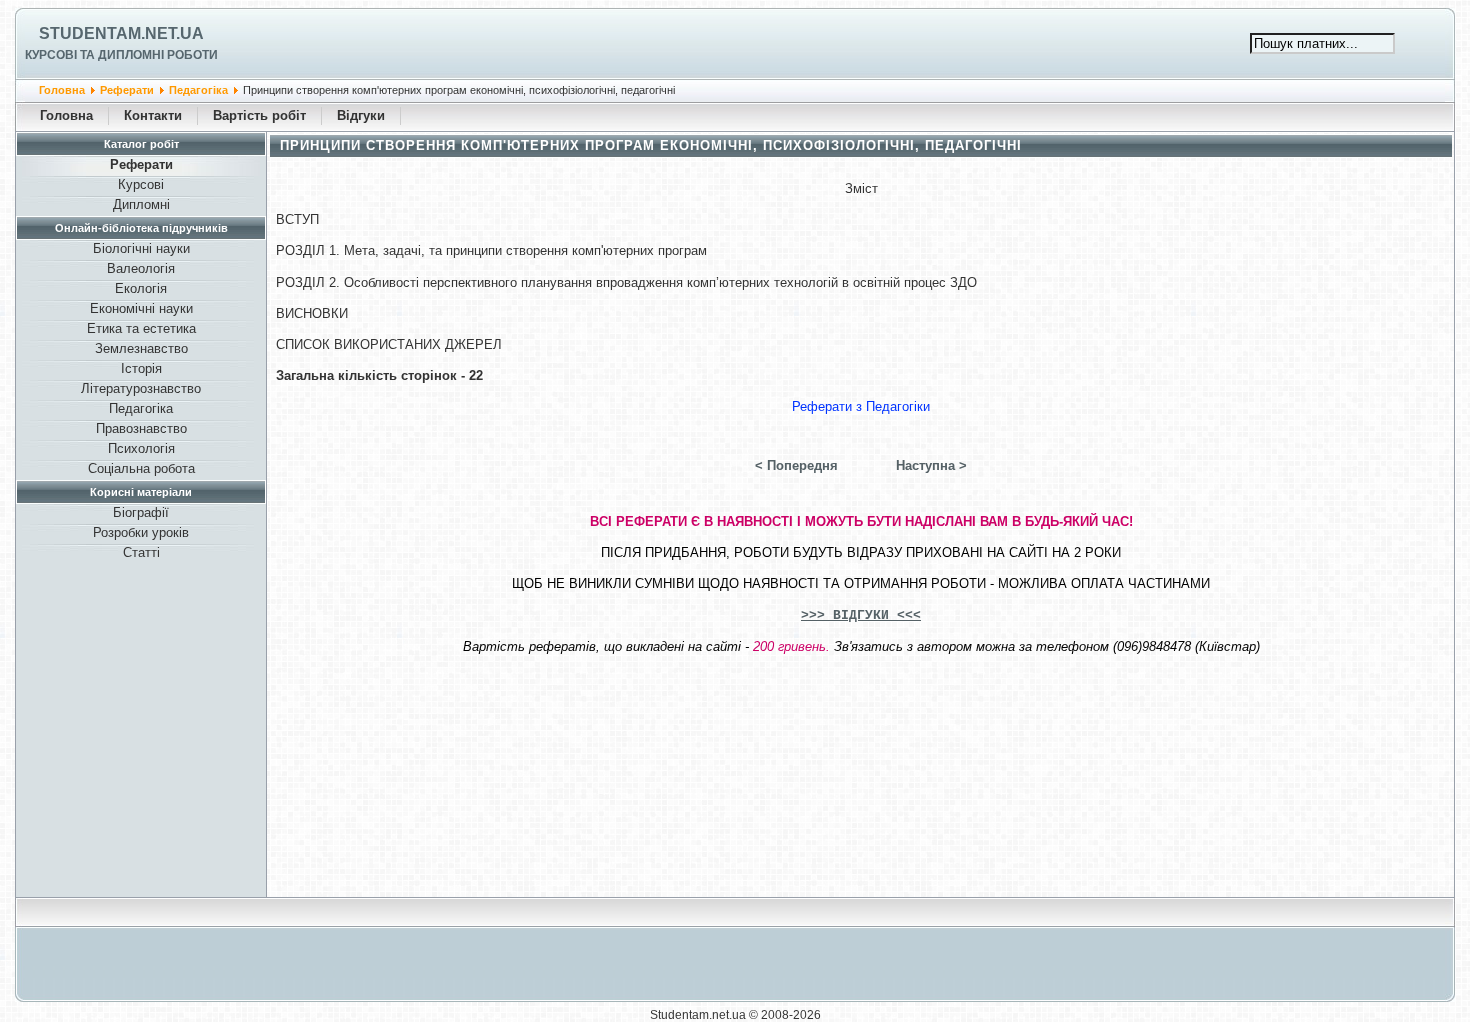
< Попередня (796, 465)
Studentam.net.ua (121, 33)
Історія (141, 368)
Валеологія (141, 268)
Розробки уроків (141, 532)
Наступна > (931, 465)
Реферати (127, 90)
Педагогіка (198, 90)
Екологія (141, 288)
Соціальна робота (141, 468)
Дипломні (141, 204)
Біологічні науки (141, 248)
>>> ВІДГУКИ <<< (861, 615)
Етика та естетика (141, 328)
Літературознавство (141, 388)
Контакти (153, 115)
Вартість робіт (259, 115)
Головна (62, 90)
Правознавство (141, 428)
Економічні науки (141, 308)
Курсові (141, 184)
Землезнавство (141, 348)
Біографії (141, 512)
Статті (141, 552)
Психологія (141, 448)
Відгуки (361, 115)
